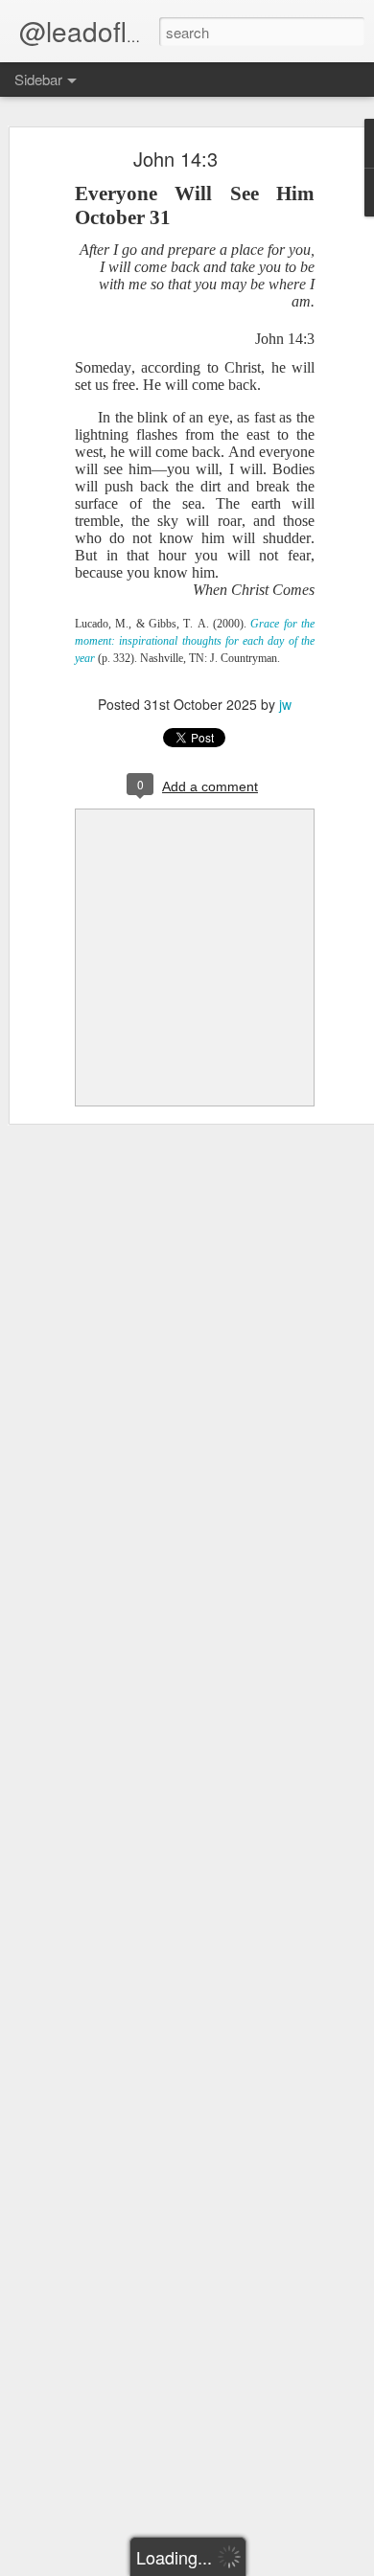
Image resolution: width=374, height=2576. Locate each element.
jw (285, 704)
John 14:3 (175, 159)
